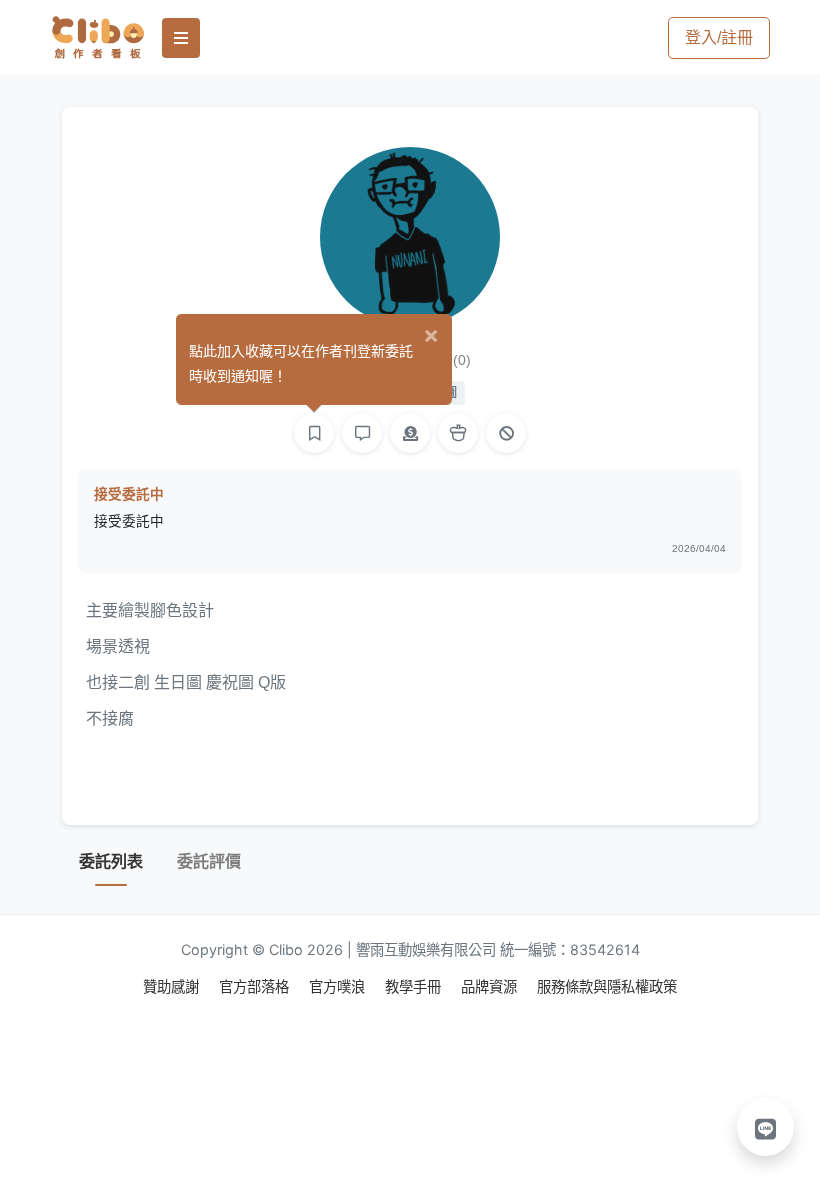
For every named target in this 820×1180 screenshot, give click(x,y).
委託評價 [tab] (209, 861)
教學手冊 (415, 986)
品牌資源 (491, 986)
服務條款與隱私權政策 (607, 986)
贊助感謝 (173, 986)
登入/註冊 (719, 37)
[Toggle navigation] (181, 38)
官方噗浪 (339, 986)
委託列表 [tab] (111, 861)
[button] (766, 1127)
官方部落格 (256, 986)
